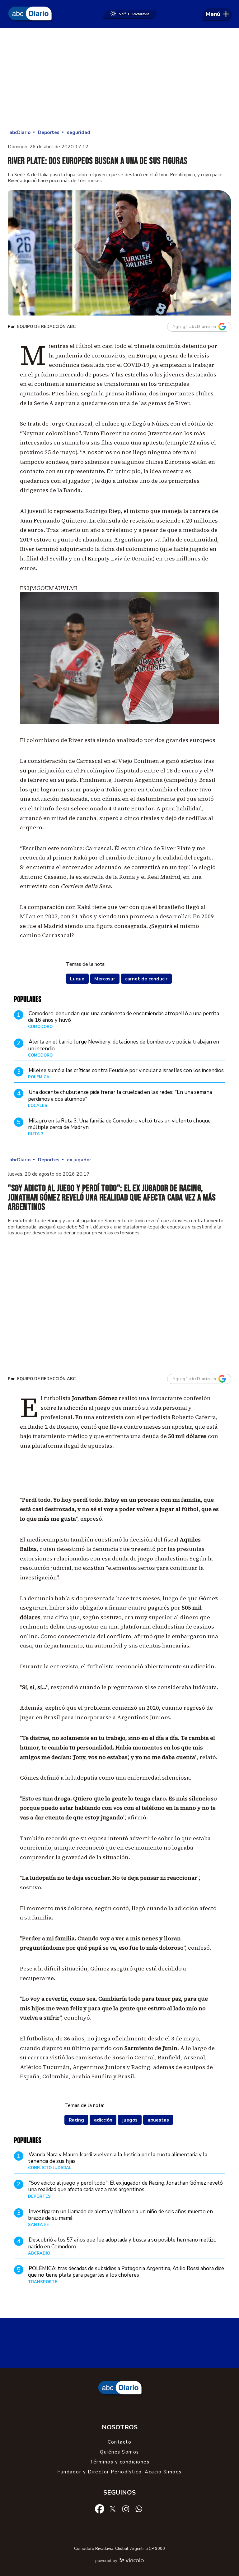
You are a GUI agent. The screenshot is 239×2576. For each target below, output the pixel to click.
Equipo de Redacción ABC (46, 327)
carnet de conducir (146, 979)
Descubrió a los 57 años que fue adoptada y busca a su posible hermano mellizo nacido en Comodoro (122, 2243)
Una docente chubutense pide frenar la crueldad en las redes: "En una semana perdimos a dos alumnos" (120, 1095)
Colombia (159, 789)
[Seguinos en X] (113, 2509)
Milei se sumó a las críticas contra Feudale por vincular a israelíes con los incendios (126, 1070)
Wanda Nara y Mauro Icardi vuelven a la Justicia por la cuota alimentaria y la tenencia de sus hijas (118, 2158)
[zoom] (119, 253)
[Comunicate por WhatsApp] (139, 2509)
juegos (130, 2120)
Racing (76, 2120)
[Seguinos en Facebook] (100, 2509)
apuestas (158, 2120)
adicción (103, 2120)
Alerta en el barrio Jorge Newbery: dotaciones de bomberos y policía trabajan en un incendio (124, 1045)
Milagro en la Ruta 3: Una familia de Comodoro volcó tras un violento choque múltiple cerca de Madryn (119, 1124)
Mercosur (105, 979)
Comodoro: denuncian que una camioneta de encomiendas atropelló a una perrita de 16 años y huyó (124, 1017)
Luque (77, 979)
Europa (146, 355)
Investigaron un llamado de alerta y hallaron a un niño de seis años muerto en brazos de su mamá (120, 2215)
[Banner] (119, 1493)
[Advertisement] (119, 78)
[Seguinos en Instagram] (126, 2509)
